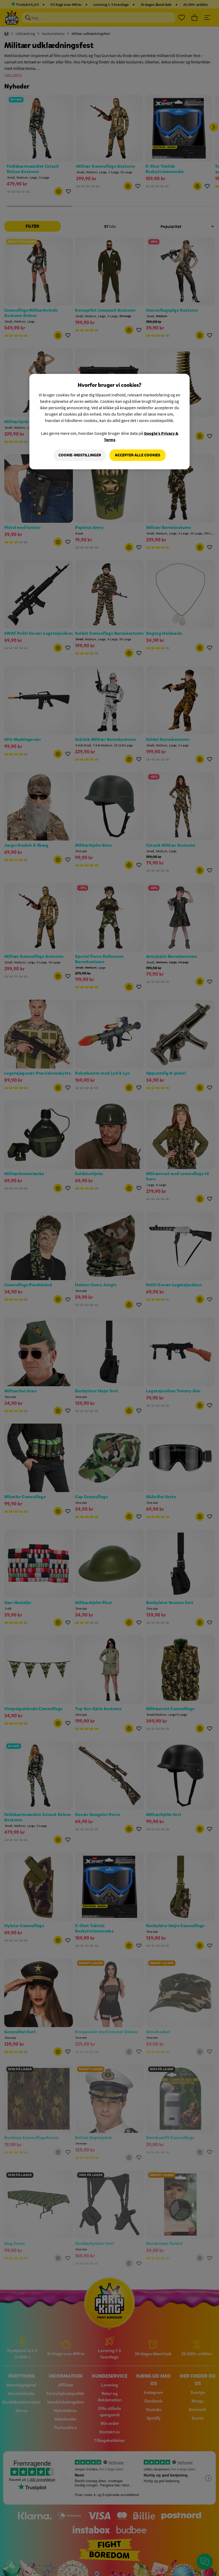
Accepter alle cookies (138, 455)
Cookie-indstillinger (80, 455)
